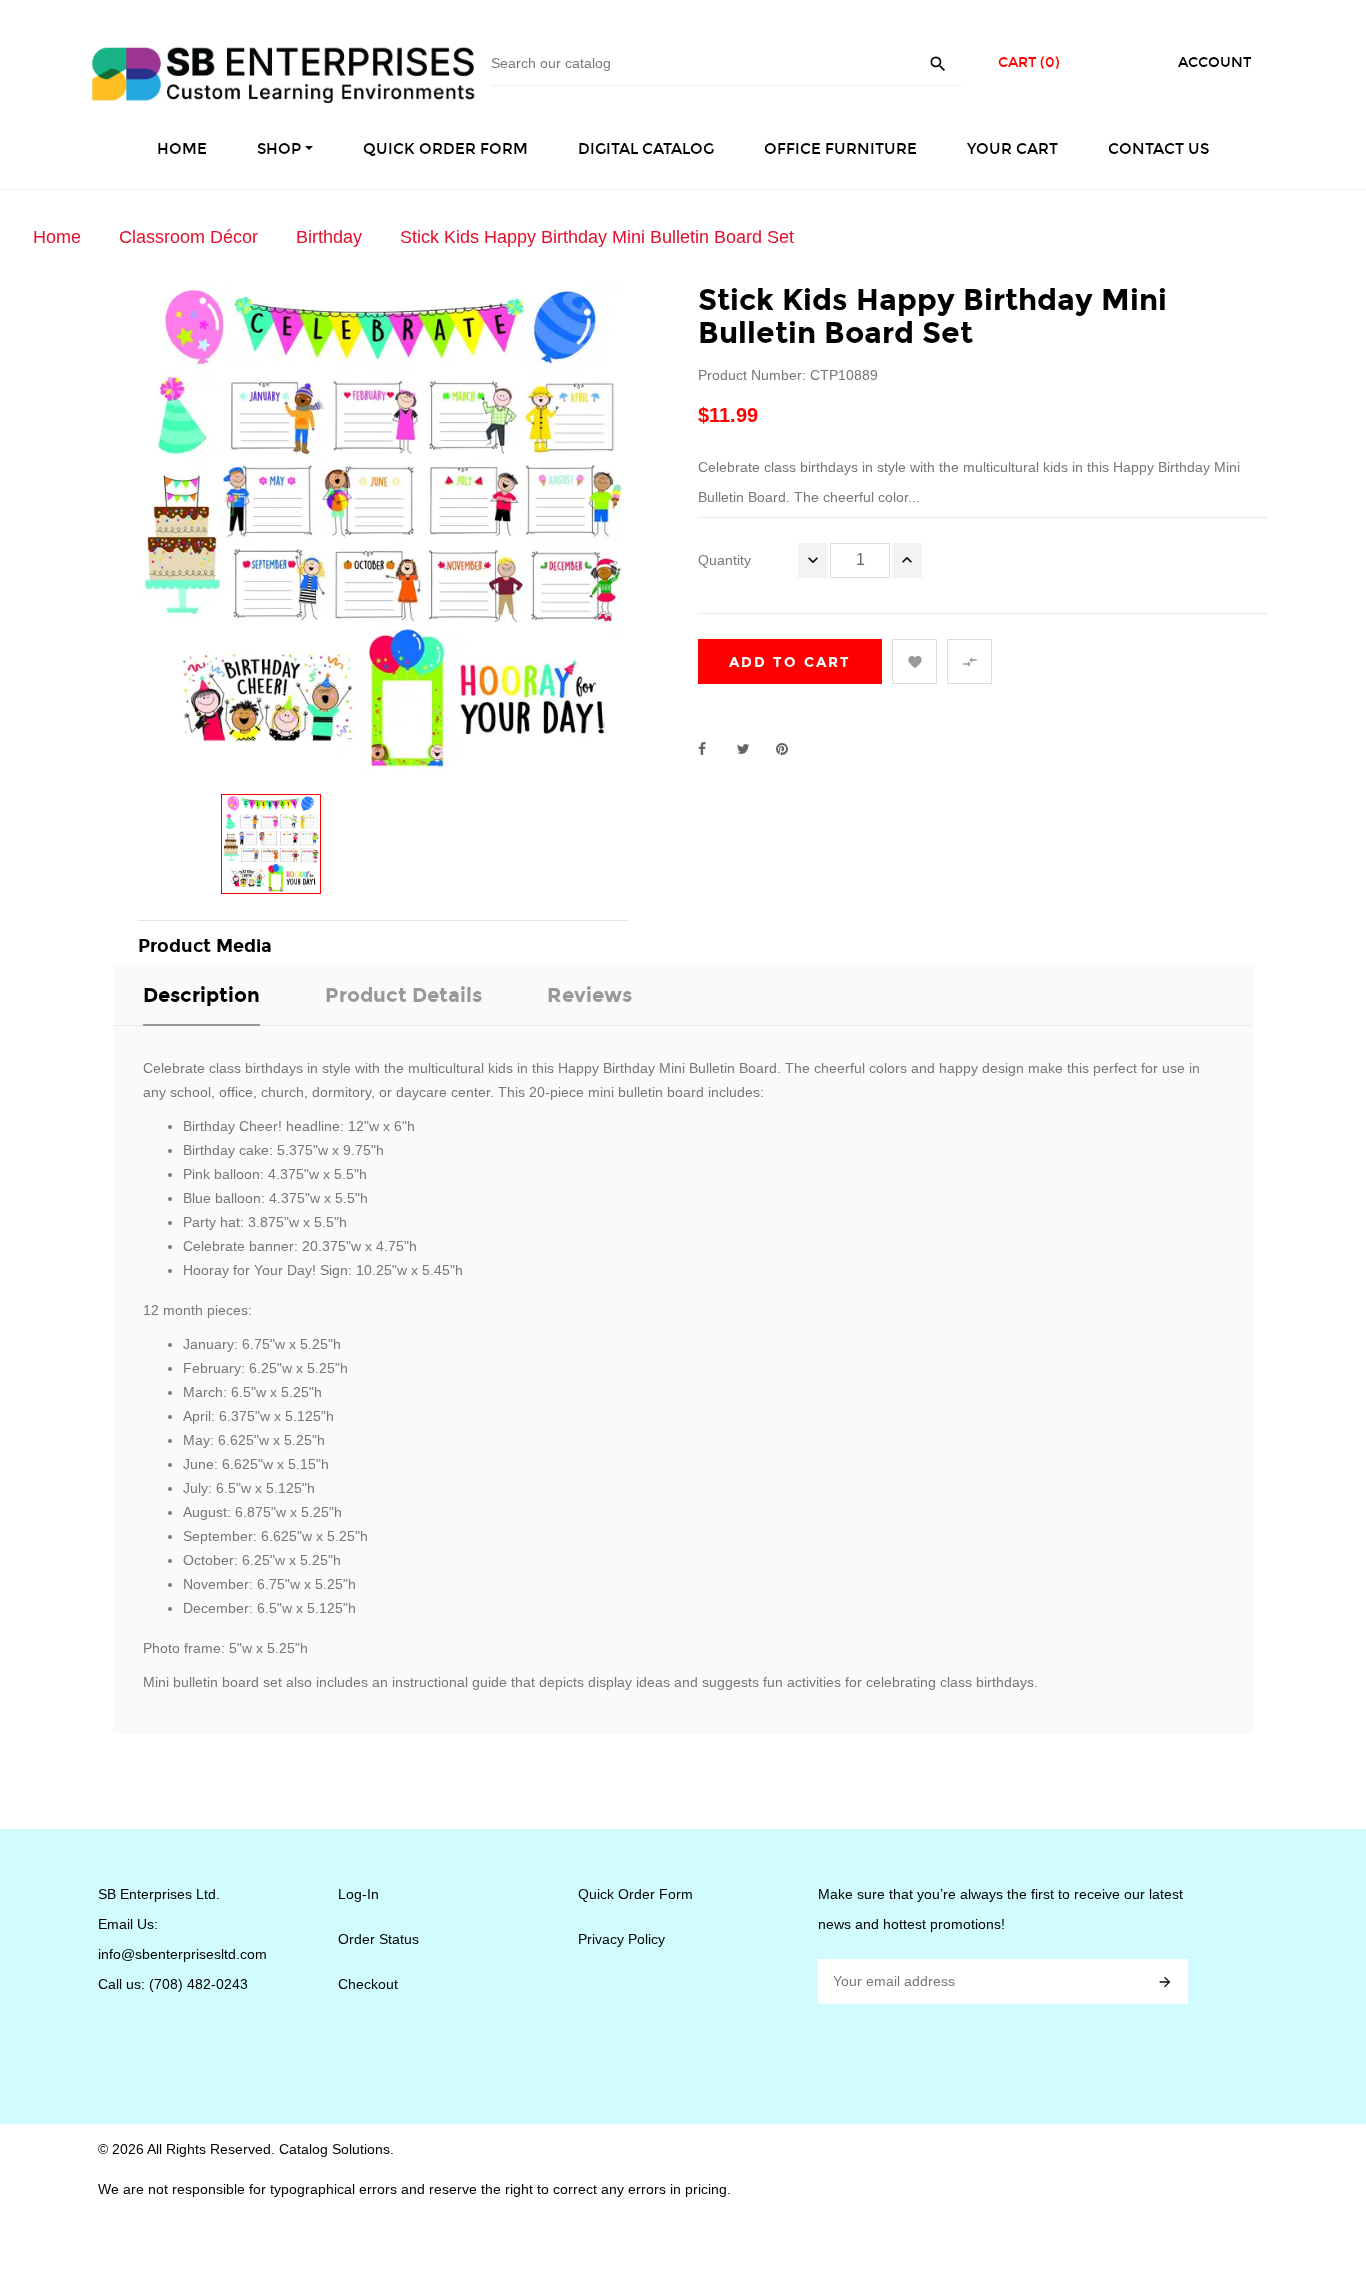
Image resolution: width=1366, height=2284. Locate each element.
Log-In (358, 1894)
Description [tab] (201, 995)
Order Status (378, 1939)
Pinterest (791, 749)
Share (713, 749)
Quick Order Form (635, 1894)
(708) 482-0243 (198, 1984)
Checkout (368, 1984)
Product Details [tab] (403, 995)
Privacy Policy (621, 1939)
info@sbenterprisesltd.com (182, 1954)
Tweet (752, 749)
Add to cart (790, 662)
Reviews (589, 995)
